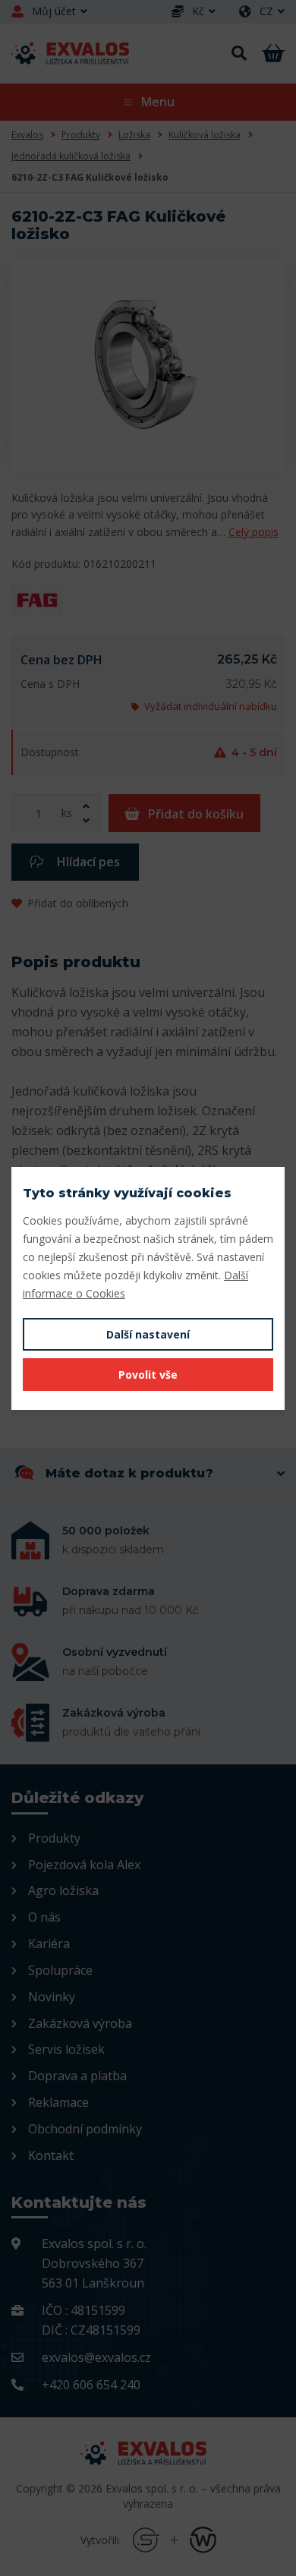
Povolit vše (148, 1375)
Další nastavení (148, 1334)
